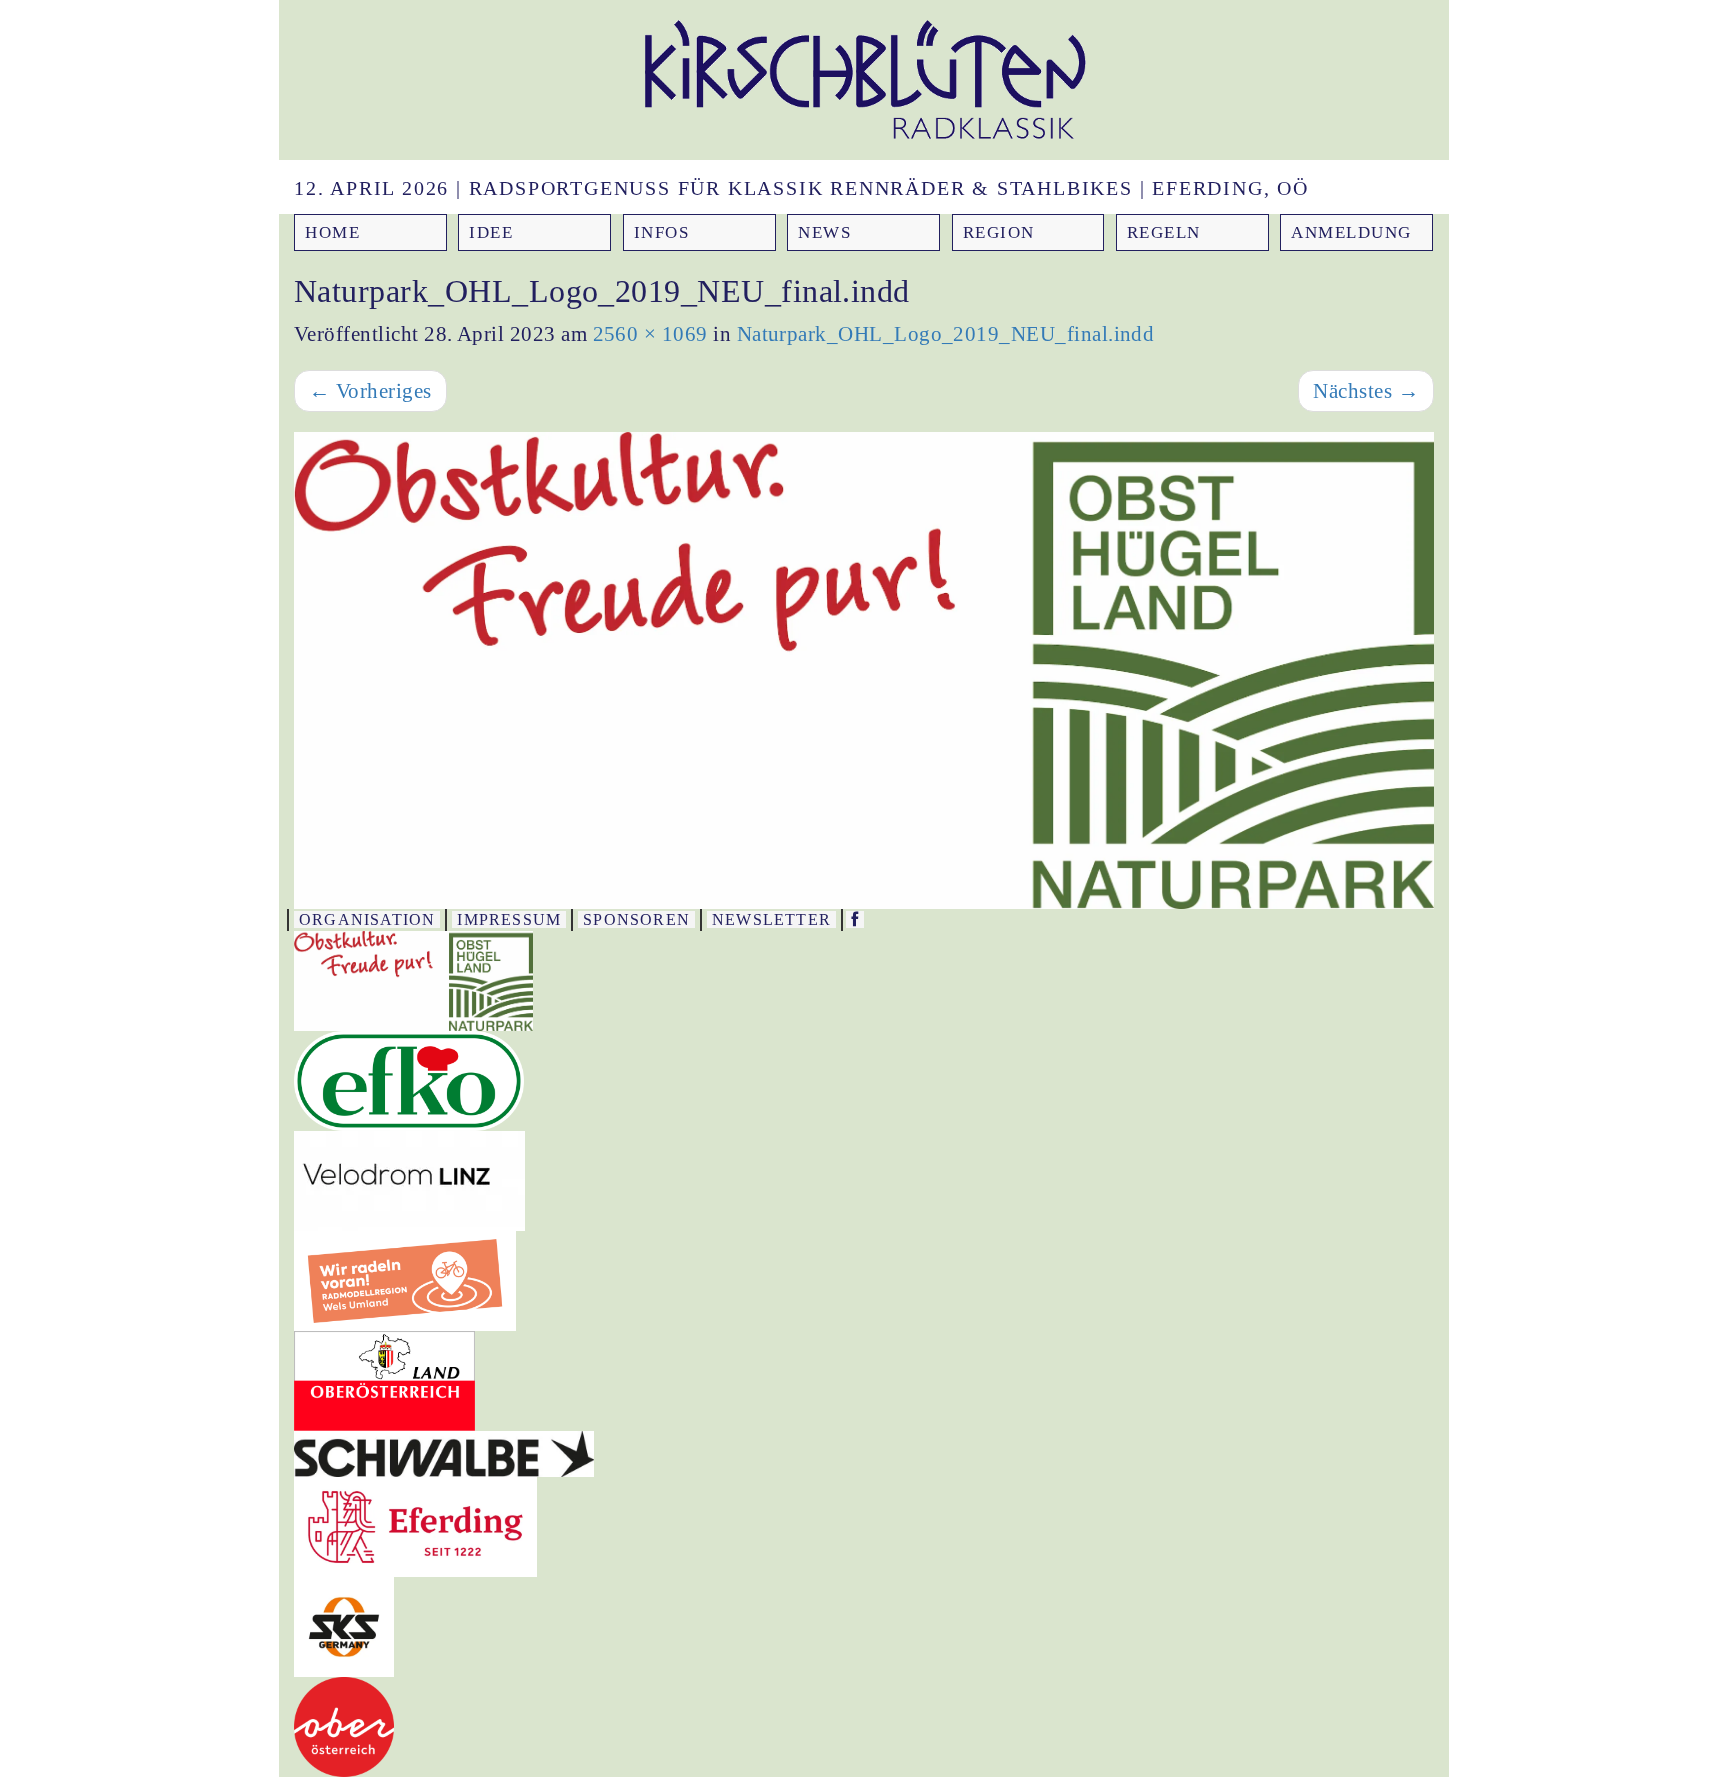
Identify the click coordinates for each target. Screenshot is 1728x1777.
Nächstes (1366, 391)
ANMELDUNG (1351, 232)
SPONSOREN (636, 919)
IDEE (491, 232)
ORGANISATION (367, 919)
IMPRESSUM (509, 919)
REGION (999, 232)
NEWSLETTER (771, 919)
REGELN (1164, 232)
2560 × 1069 (650, 334)
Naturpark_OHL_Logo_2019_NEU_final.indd (946, 334)
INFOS (662, 232)
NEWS (824, 232)
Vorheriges (370, 391)
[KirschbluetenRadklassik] (855, 919)
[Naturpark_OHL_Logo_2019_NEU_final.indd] (864, 670)
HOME (332, 232)
